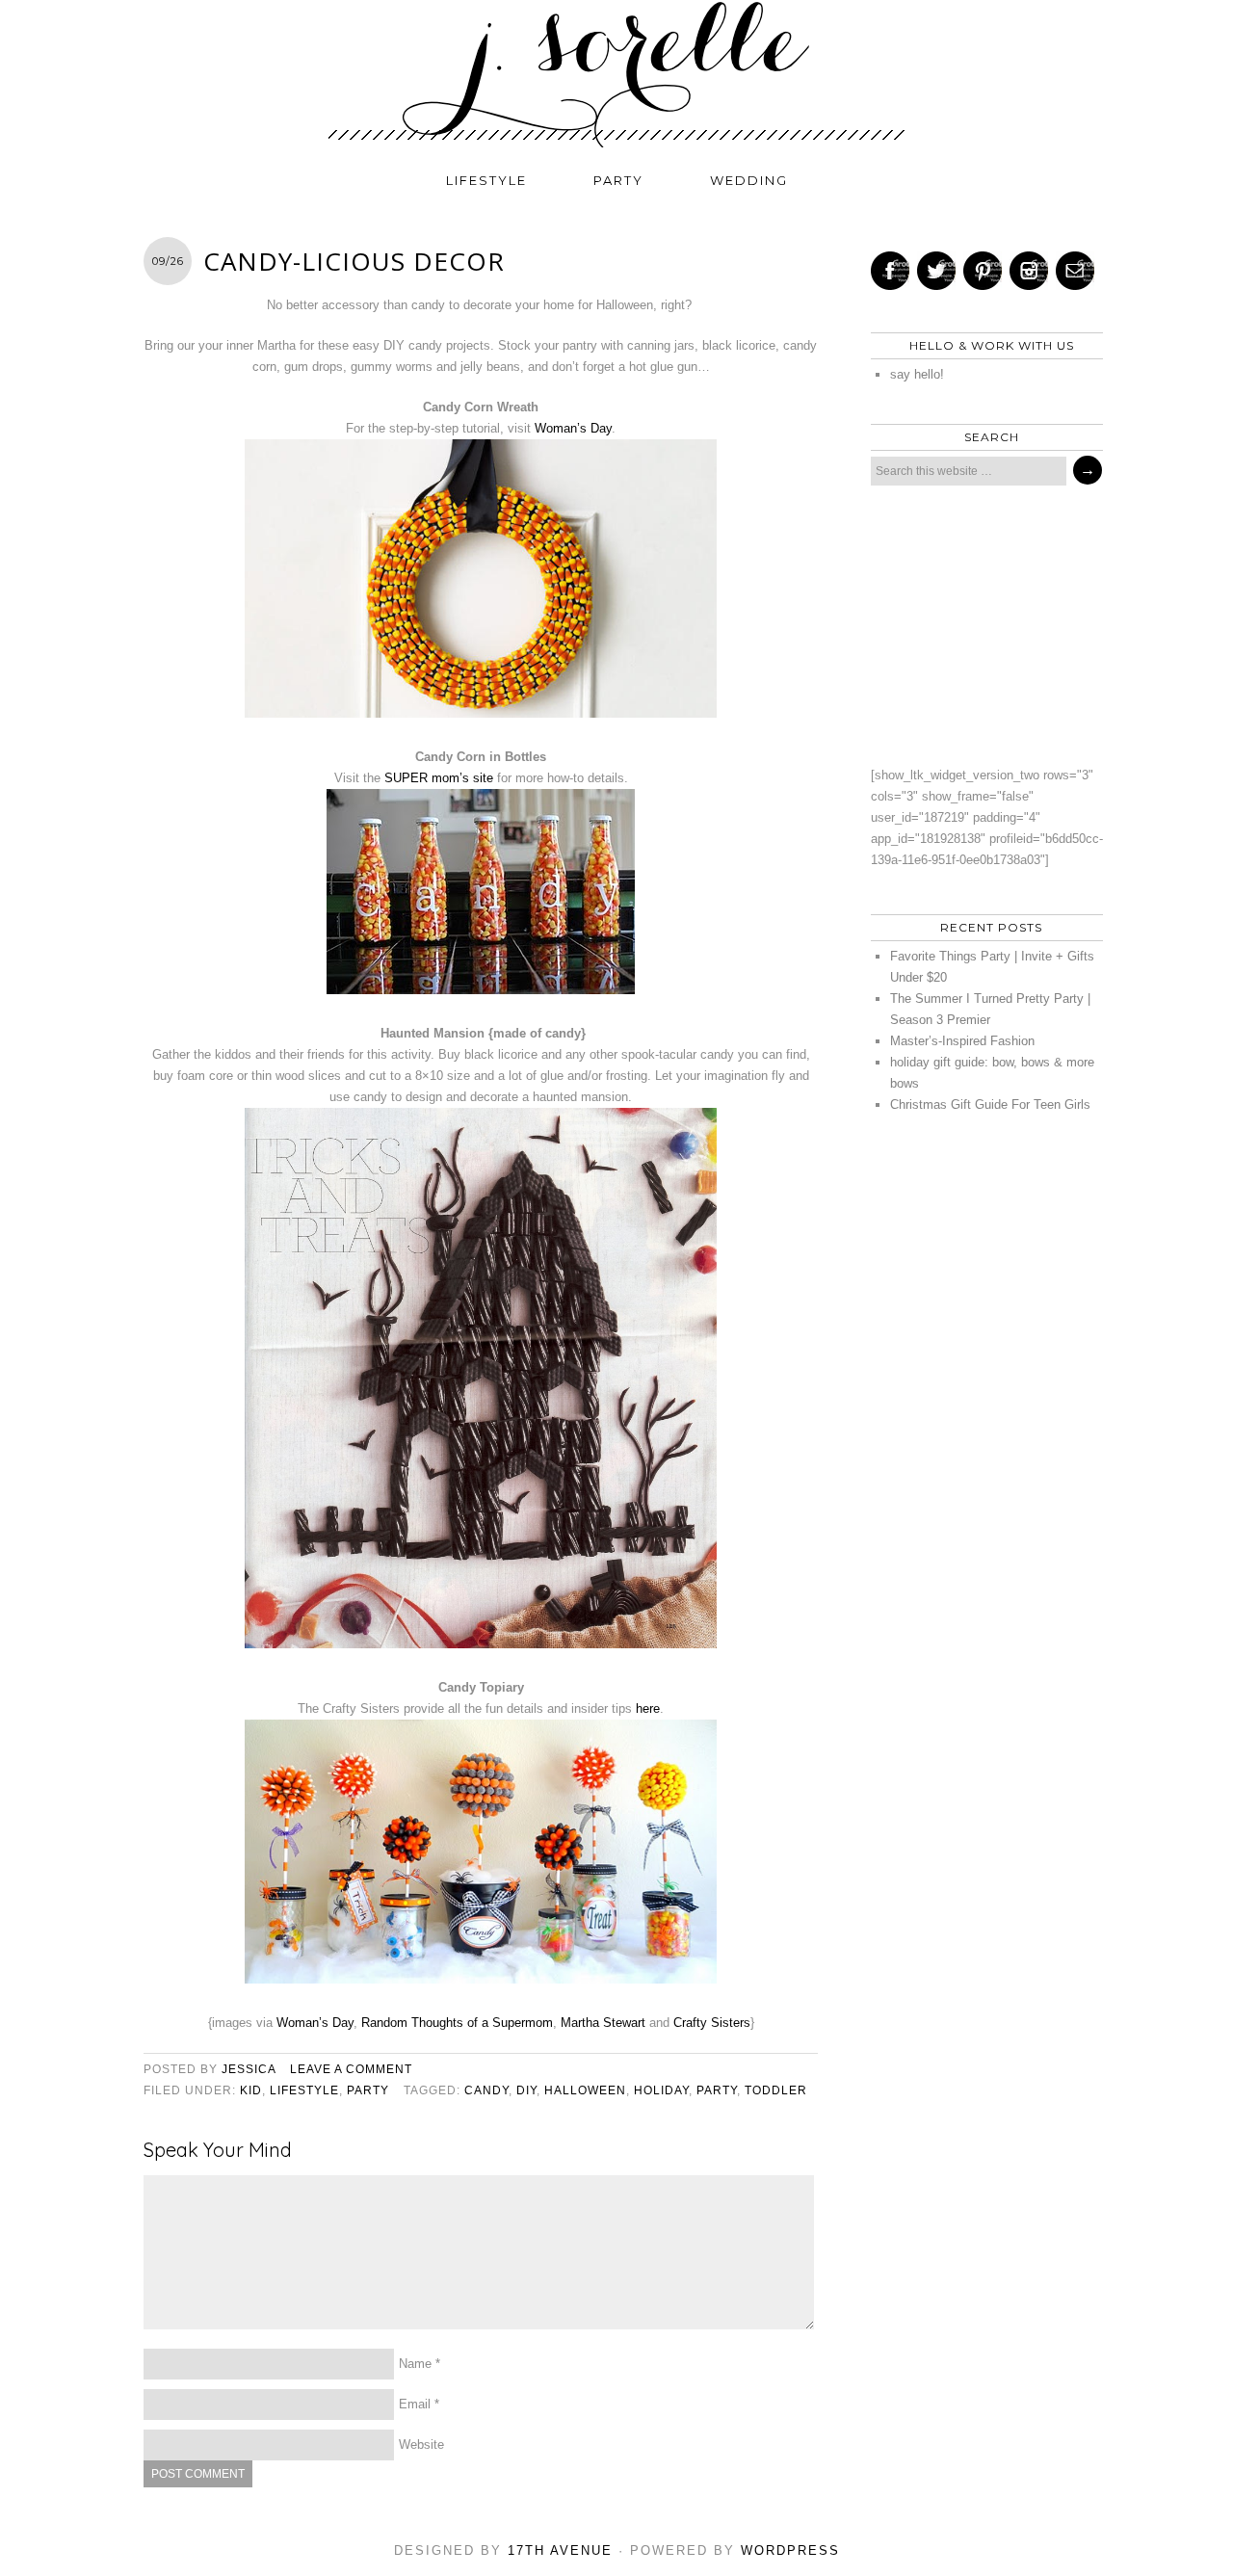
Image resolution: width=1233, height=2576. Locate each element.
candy (486, 2090)
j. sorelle (616, 74)
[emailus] (1075, 271)
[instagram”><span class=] (1029, 271)
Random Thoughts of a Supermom (457, 2023)
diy (526, 2090)
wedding (749, 180)
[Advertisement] (982, 625)
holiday (661, 2090)
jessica (249, 2069)
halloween (585, 2090)
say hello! (917, 374)
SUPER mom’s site (441, 778)
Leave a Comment (351, 2069)
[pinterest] (983, 271)
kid (251, 2090)
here (648, 1709)
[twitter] (936, 271)
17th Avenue (560, 2550)
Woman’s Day (573, 428)
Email (415, 2404)
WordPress (790, 2550)
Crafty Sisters (712, 2023)
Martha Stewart (603, 2023)
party (618, 180)
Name (415, 2364)
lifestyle (486, 180)
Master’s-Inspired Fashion (962, 1041)
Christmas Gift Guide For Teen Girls (990, 1104)
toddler (776, 2090)
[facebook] (890, 271)
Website (421, 2445)
